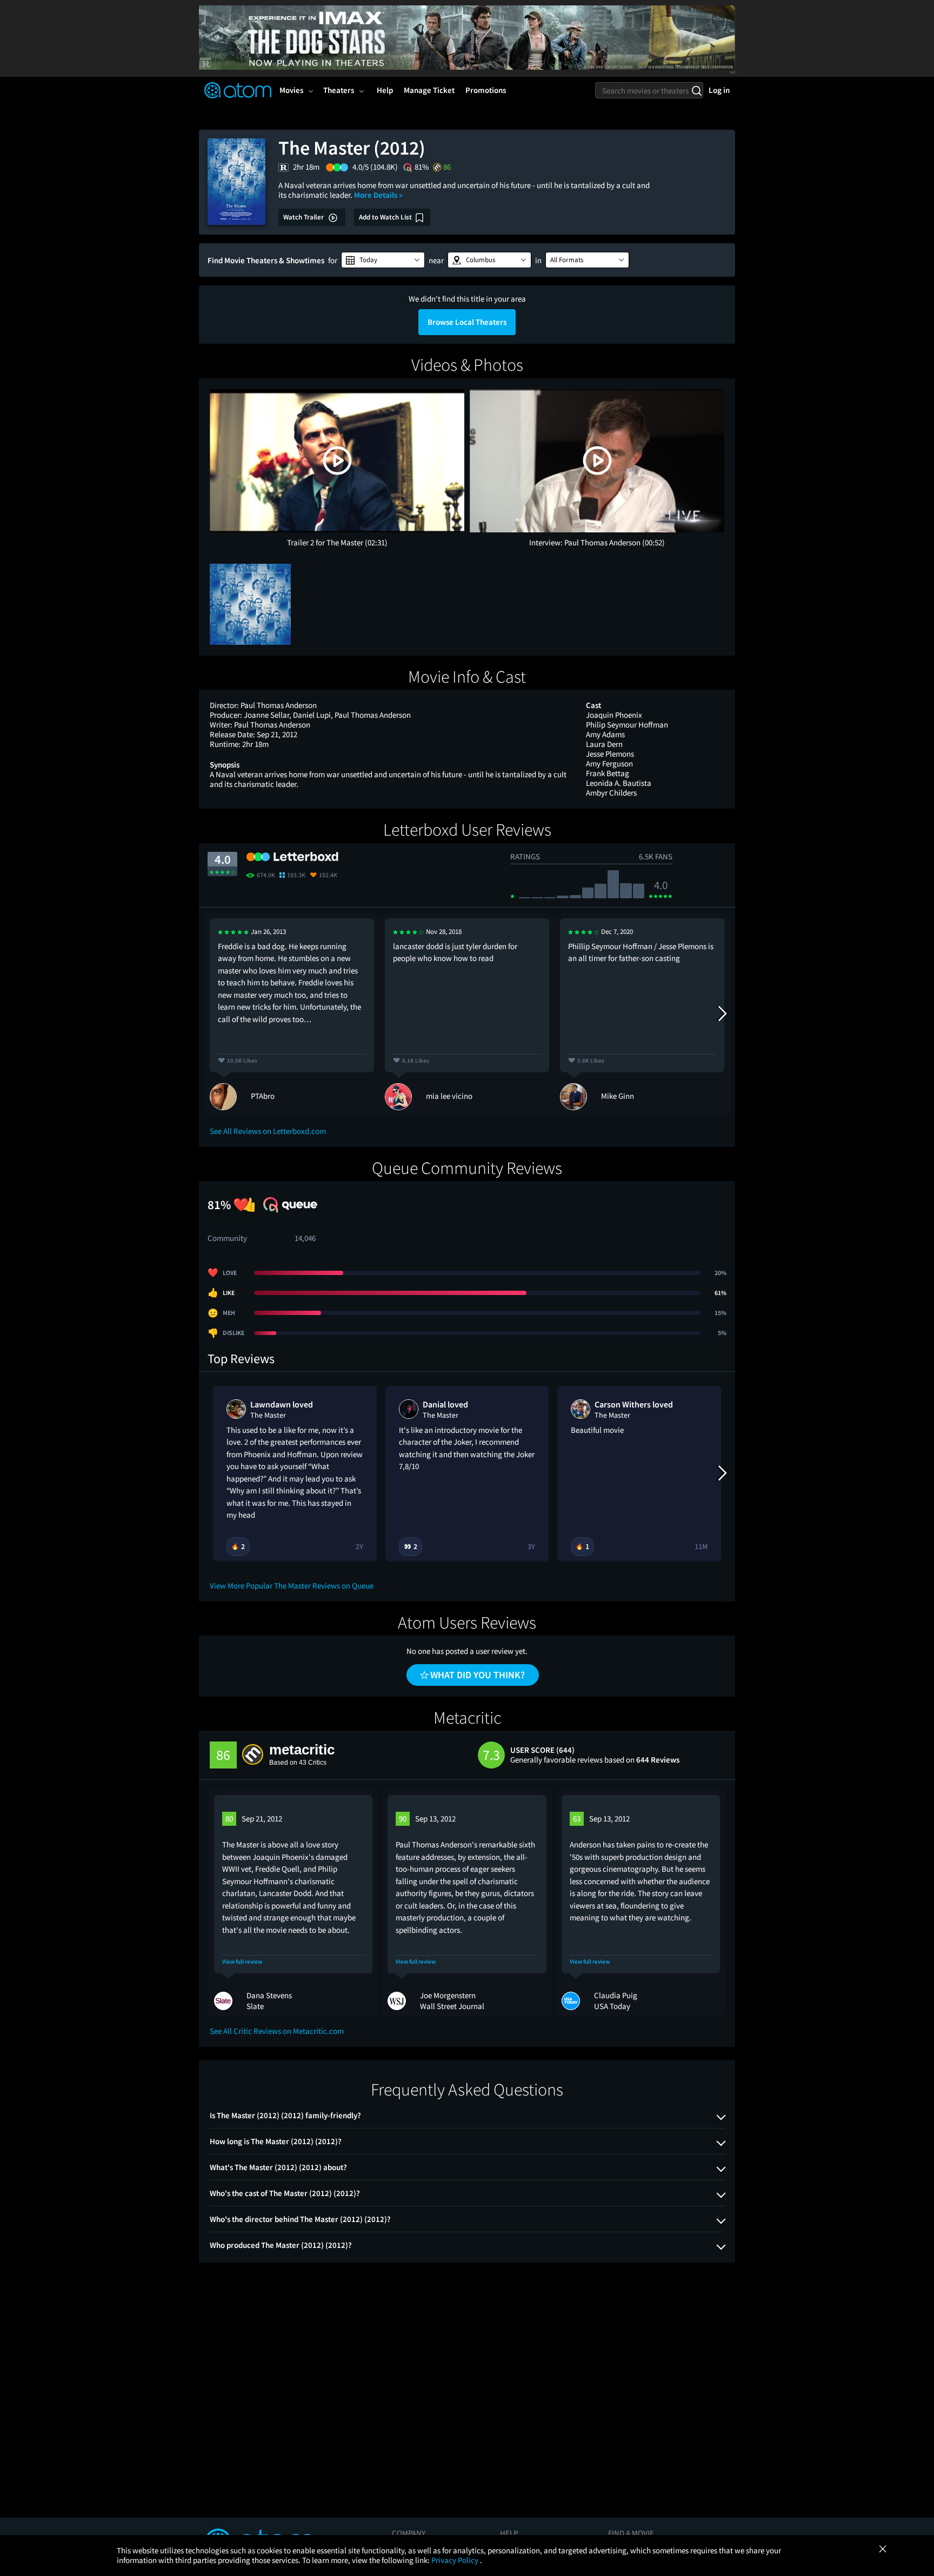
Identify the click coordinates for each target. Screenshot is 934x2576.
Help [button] (385, 90)
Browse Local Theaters (467, 322)
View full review (242, 1962)
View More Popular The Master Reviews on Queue (292, 1586)
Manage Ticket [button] (429, 90)
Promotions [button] (486, 90)
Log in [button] (719, 90)
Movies (291, 90)
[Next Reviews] (722, 1014)
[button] (383, 260)
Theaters (339, 90)
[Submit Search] (696, 90)
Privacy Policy (456, 2560)
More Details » (378, 195)
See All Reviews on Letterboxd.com (268, 1131)
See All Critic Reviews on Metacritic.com (277, 2031)
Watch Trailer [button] (304, 217)
